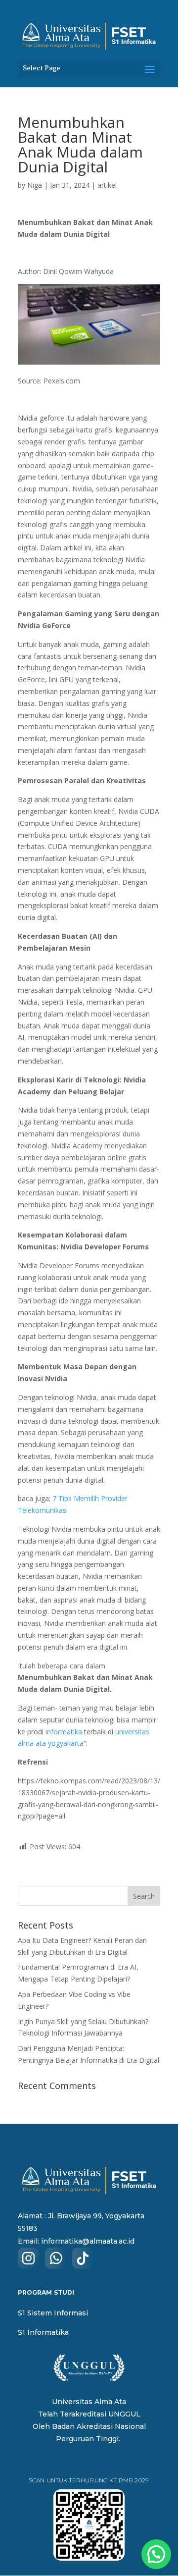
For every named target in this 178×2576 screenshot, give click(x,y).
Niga (35, 185)
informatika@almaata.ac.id (88, 2241)
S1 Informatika (43, 2332)
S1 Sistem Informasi (53, 2313)
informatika (64, 1732)
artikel (107, 185)
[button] (156, 2554)
